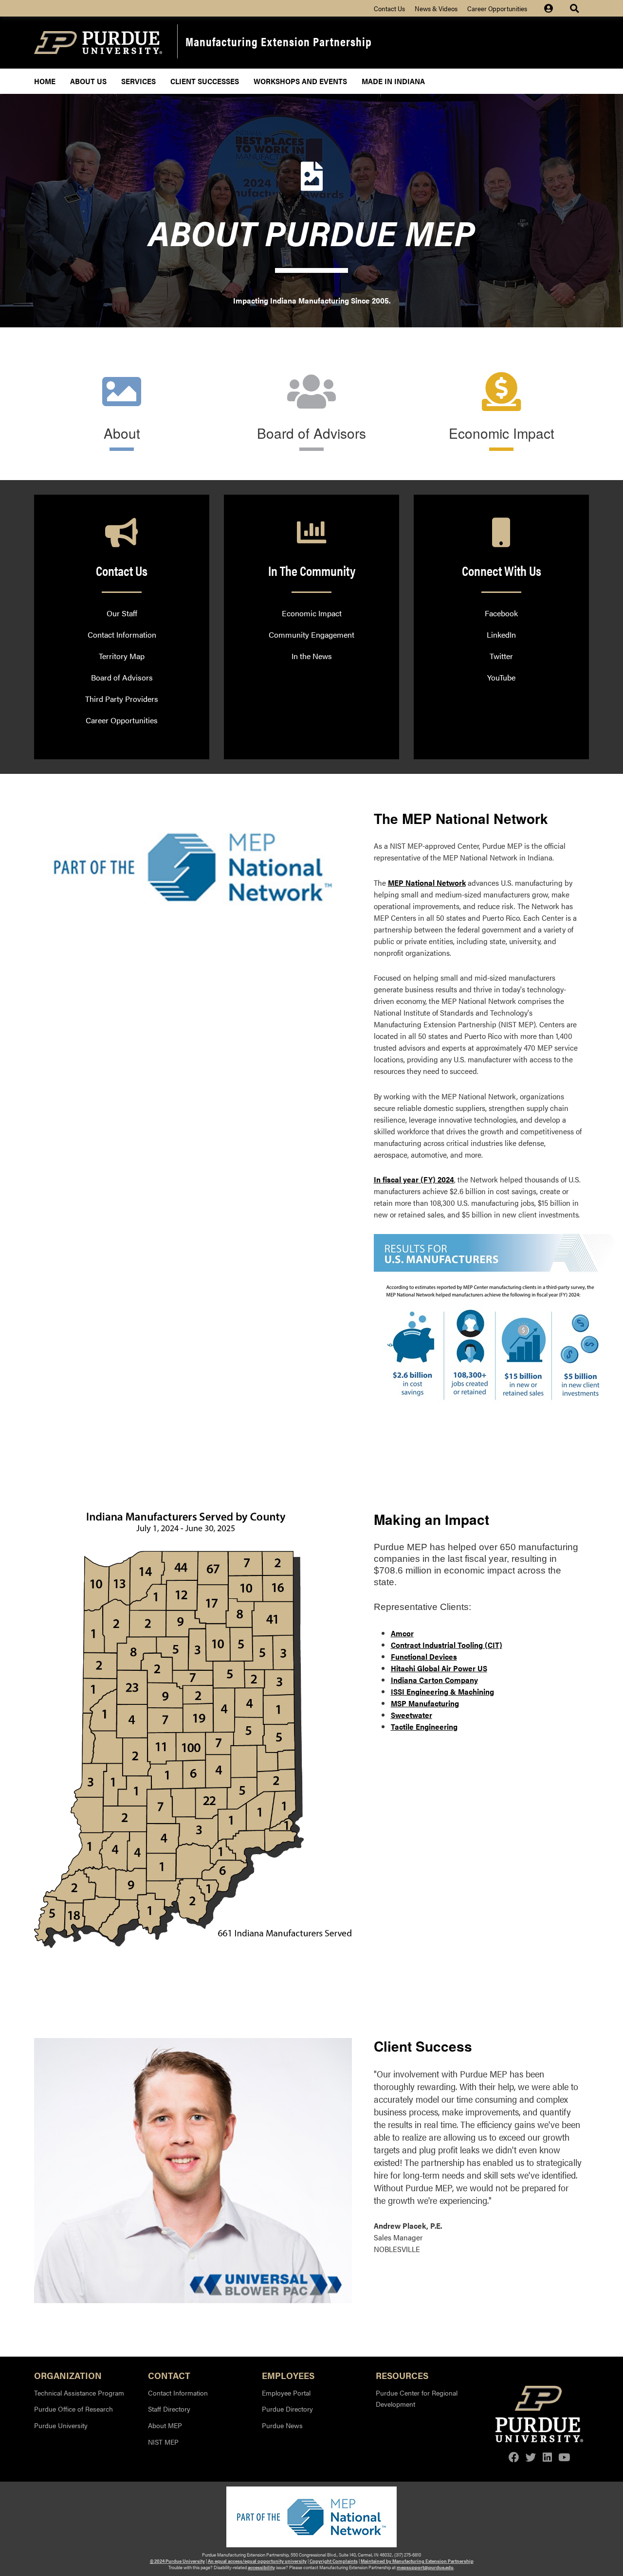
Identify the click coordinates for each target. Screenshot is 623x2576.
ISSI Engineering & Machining (442, 1691)
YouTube (501, 677)
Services (138, 81)
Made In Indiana (393, 81)
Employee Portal (286, 2393)
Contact (169, 2375)
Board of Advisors (311, 433)
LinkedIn (501, 635)
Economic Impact (502, 433)
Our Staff (122, 613)
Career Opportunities (497, 8)
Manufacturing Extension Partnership (279, 41)
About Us (88, 81)
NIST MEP (163, 2442)
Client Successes (205, 81)
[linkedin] (547, 2457)
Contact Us (389, 8)
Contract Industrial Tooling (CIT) (447, 1645)
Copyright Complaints (334, 2561)
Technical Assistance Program (79, 2393)
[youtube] (564, 2457)
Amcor (402, 1633)
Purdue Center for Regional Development (417, 2398)
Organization (68, 2375)
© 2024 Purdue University (177, 2561)
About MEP (165, 2425)
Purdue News (282, 2425)
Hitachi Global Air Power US (439, 1668)
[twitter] (531, 2457)
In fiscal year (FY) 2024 (414, 1179)
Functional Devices (424, 1656)
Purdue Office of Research (73, 2409)
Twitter (501, 656)
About (122, 433)
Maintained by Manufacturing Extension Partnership (417, 2561)
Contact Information (122, 635)
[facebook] (514, 2457)
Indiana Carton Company (434, 1680)
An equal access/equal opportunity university (257, 2561)
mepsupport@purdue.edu (425, 2567)
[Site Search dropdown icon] (576, 8)
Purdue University (61, 2425)
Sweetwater (412, 1715)
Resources (402, 2375)
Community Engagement (311, 635)
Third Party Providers (122, 699)
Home (45, 81)
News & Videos (436, 8)
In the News (312, 656)
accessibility (261, 2567)
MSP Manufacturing (425, 1703)
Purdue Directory (287, 2409)
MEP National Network (427, 883)
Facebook (501, 613)
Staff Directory (169, 2409)
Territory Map (122, 656)
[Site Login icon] (553, 8)
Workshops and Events (300, 81)
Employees (288, 2375)
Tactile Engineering (424, 1726)
